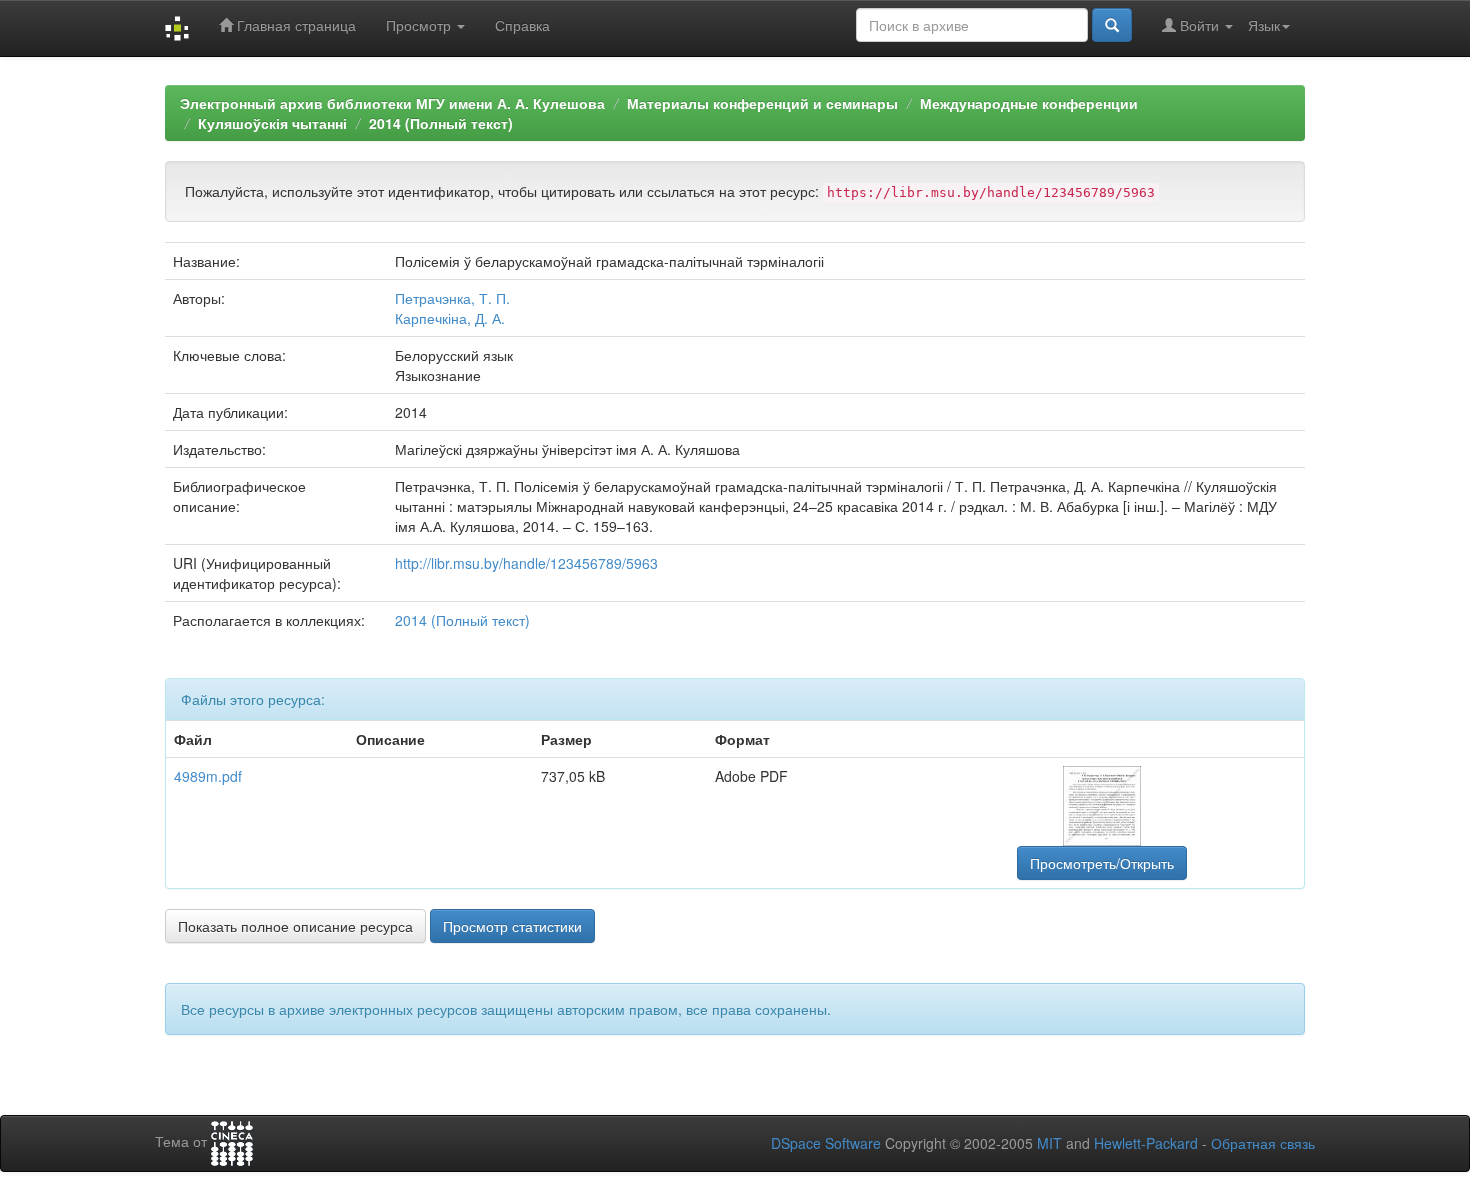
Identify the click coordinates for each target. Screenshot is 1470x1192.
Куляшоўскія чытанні (272, 123)
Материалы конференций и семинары (762, 103)
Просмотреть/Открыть (1102, 863)
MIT (1049, 1143)
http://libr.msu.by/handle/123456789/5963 (526, 563)
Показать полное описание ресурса (295, 926)
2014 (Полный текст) (441, 123)
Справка (522, 25)
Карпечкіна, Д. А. (450, 318)
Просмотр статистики (512, 926)
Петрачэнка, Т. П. (452, 298)
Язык (1264, 25)
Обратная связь (1263, 1143)
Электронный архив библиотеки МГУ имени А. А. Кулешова (392, 103)
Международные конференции (1029, 103)
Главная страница (294, 25)
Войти (1199, 25)
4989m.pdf (208, 776)
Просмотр (420, 25)
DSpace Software (826, 1143)
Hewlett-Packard (1146, 1143)
